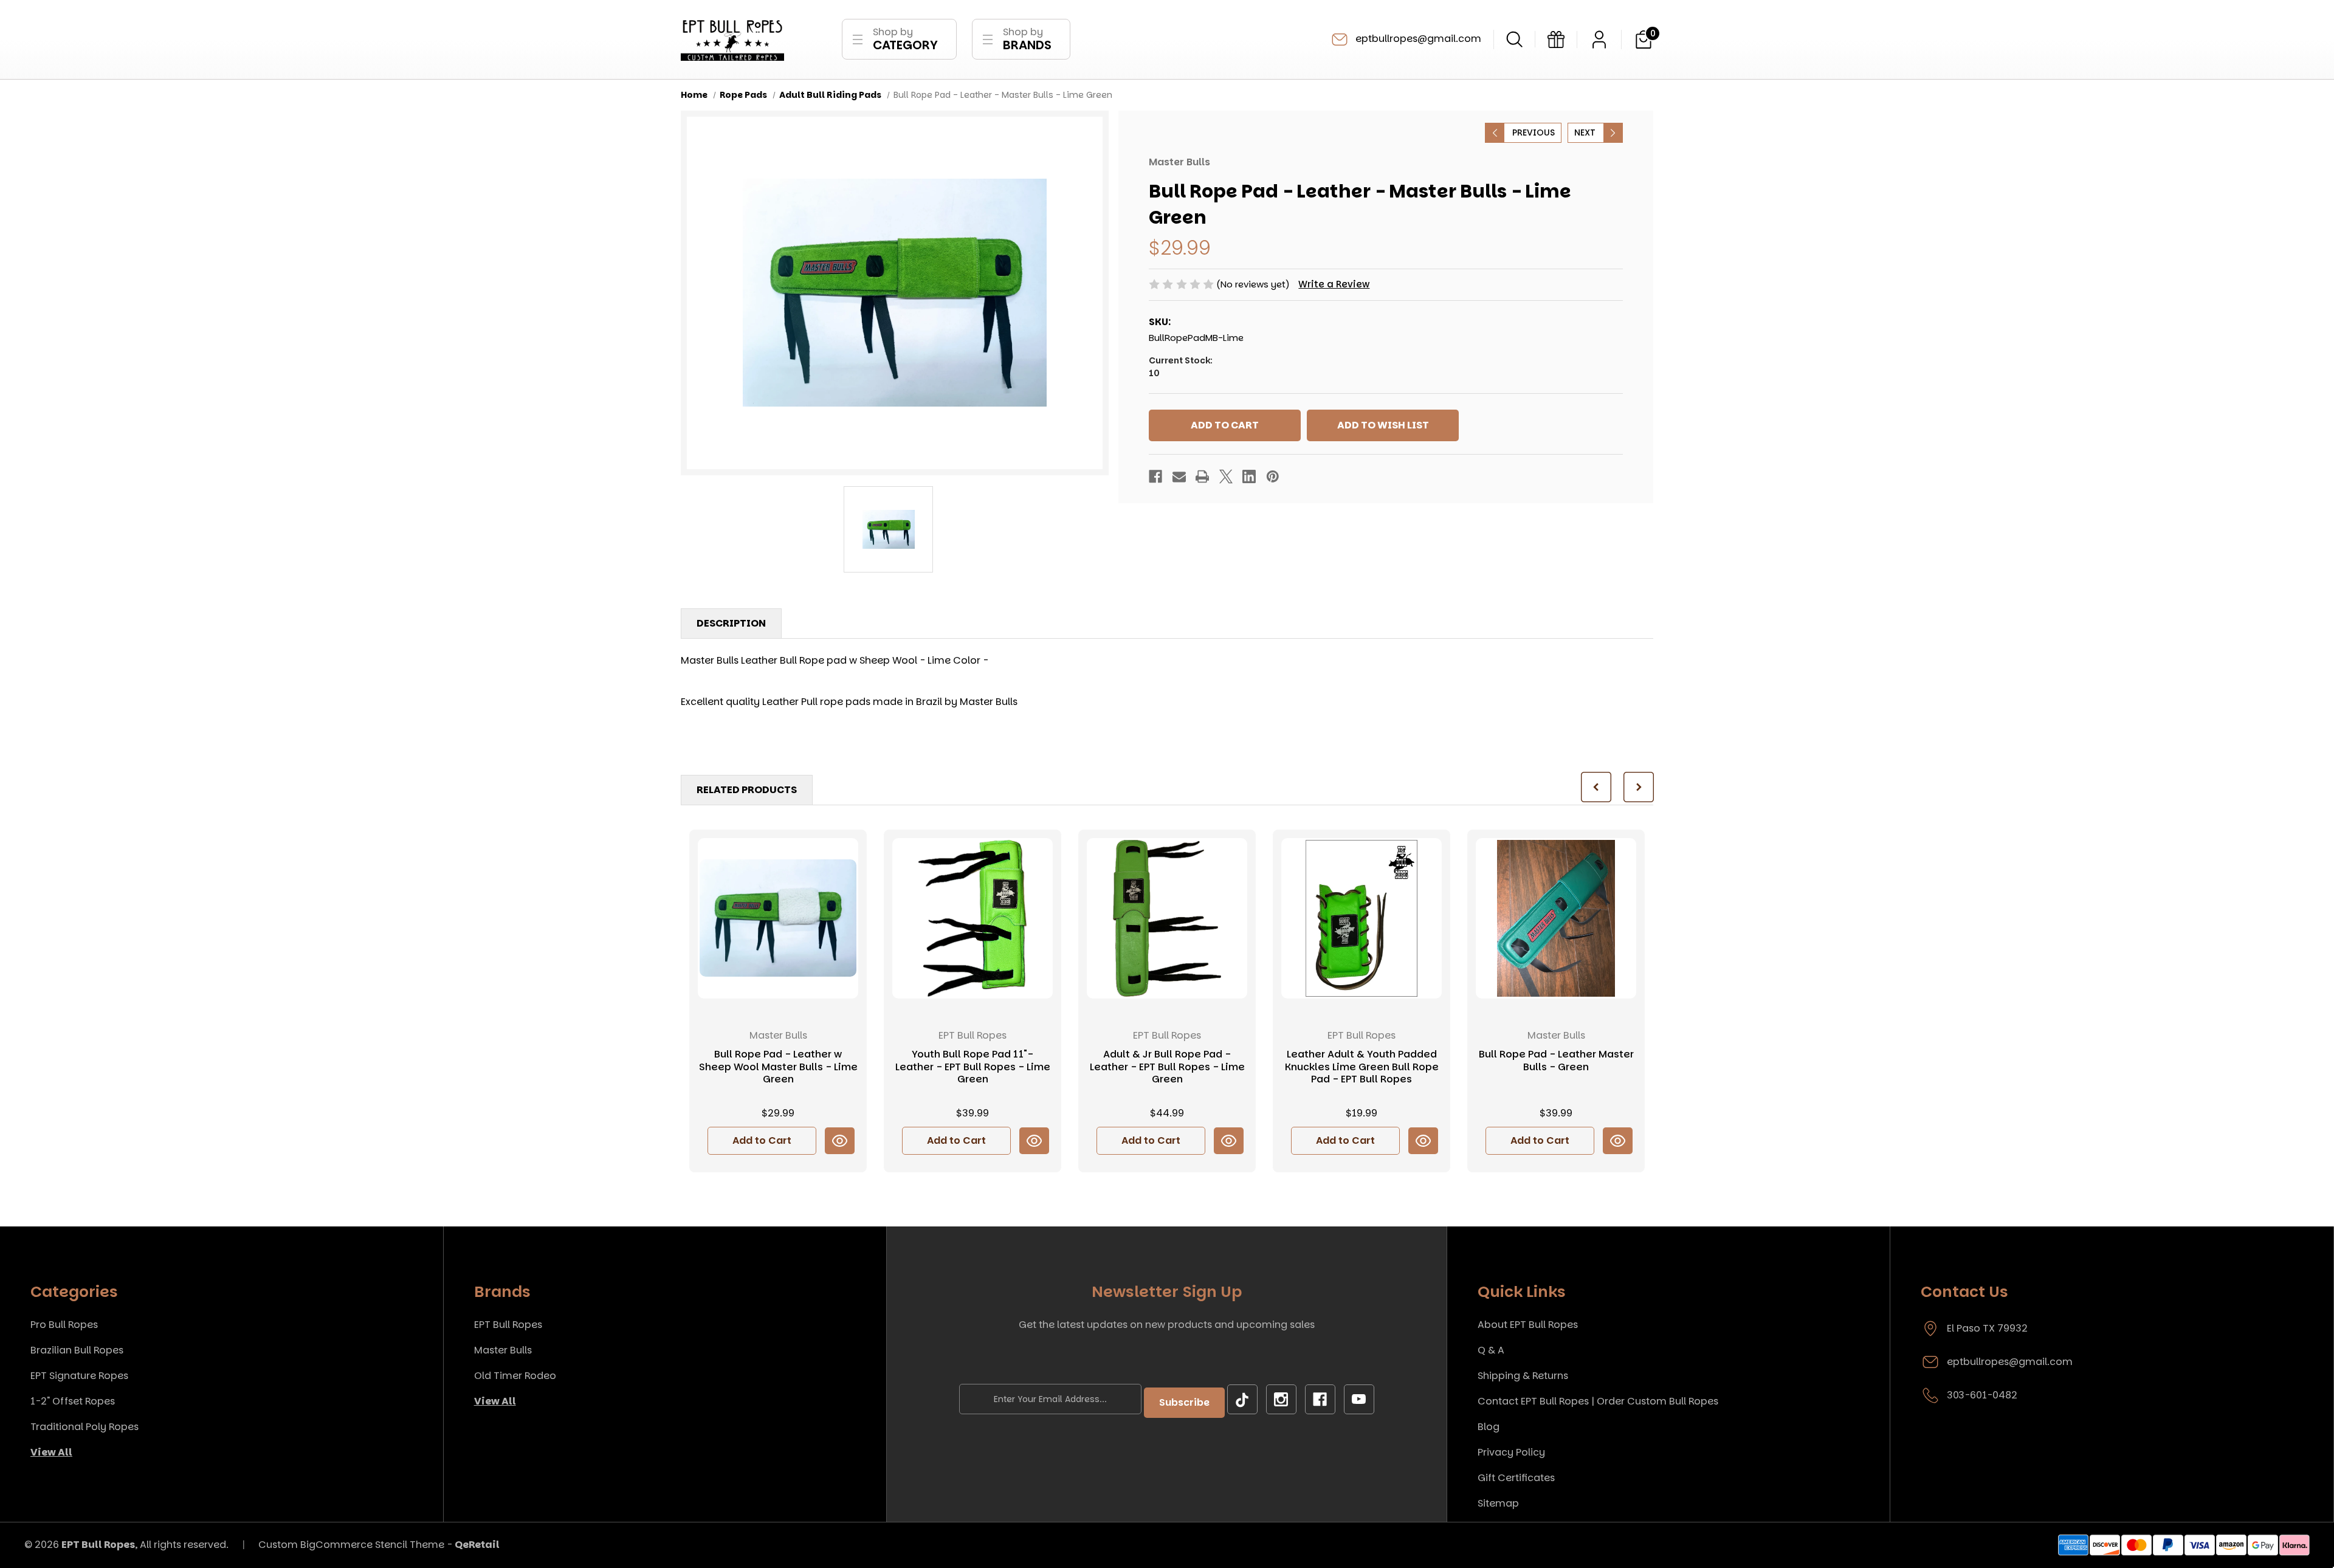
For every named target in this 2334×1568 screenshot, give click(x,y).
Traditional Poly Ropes (84, 1427)
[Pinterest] (1273, 476)
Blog (1489, 1427)
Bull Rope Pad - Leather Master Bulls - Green (1556, 1061)
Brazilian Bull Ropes (77, 1350)
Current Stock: (1181, 367)
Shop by (905, 39)
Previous (1534, 132)
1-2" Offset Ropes (73, 1401)
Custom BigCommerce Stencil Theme (351, 1545)
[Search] (1514, 39)
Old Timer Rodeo (515, 1376)
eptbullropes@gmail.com (1417, 39)
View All (51, 1452)
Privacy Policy (1511, 1452)
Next (1585, 132)
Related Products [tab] (747, 790)
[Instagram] (1281, 1400)
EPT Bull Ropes (508, 1325)
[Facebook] (1155, 476)
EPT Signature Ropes (79, 1376)
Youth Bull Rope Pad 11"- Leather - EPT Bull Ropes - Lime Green (973, 1067)
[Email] (1179, 476)
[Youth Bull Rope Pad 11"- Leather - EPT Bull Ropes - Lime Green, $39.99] (972, 918)
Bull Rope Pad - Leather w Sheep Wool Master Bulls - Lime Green (778, 1067)
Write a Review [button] (1334, 284)
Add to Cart (762, 1140)
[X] (1226, 476)
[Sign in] (1599, 40)
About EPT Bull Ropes (1528, 1325)
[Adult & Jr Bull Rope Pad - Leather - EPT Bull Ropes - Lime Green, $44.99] (1167, 918)
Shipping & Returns (1523, 1376)
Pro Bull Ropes (64, 1325)
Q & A (1491, 1350)
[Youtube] (1359, 1400)
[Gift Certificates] (1556, 40)
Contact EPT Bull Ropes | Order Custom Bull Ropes (1598, 1401)
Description (731, 623)
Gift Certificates (1516, 1478)
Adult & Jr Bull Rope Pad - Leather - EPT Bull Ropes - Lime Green (1167, 1067)
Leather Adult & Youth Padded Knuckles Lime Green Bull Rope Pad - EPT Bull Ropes (1362, 1067)
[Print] (1202, 476)
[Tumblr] (1242, 1400)
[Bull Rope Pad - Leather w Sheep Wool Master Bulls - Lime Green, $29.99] (778, 918)
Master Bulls (503, 1350)
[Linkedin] (1249, 476)
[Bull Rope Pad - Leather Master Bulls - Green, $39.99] (1556, 918)
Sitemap (1498, 1503)
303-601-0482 (1982, 1395)
